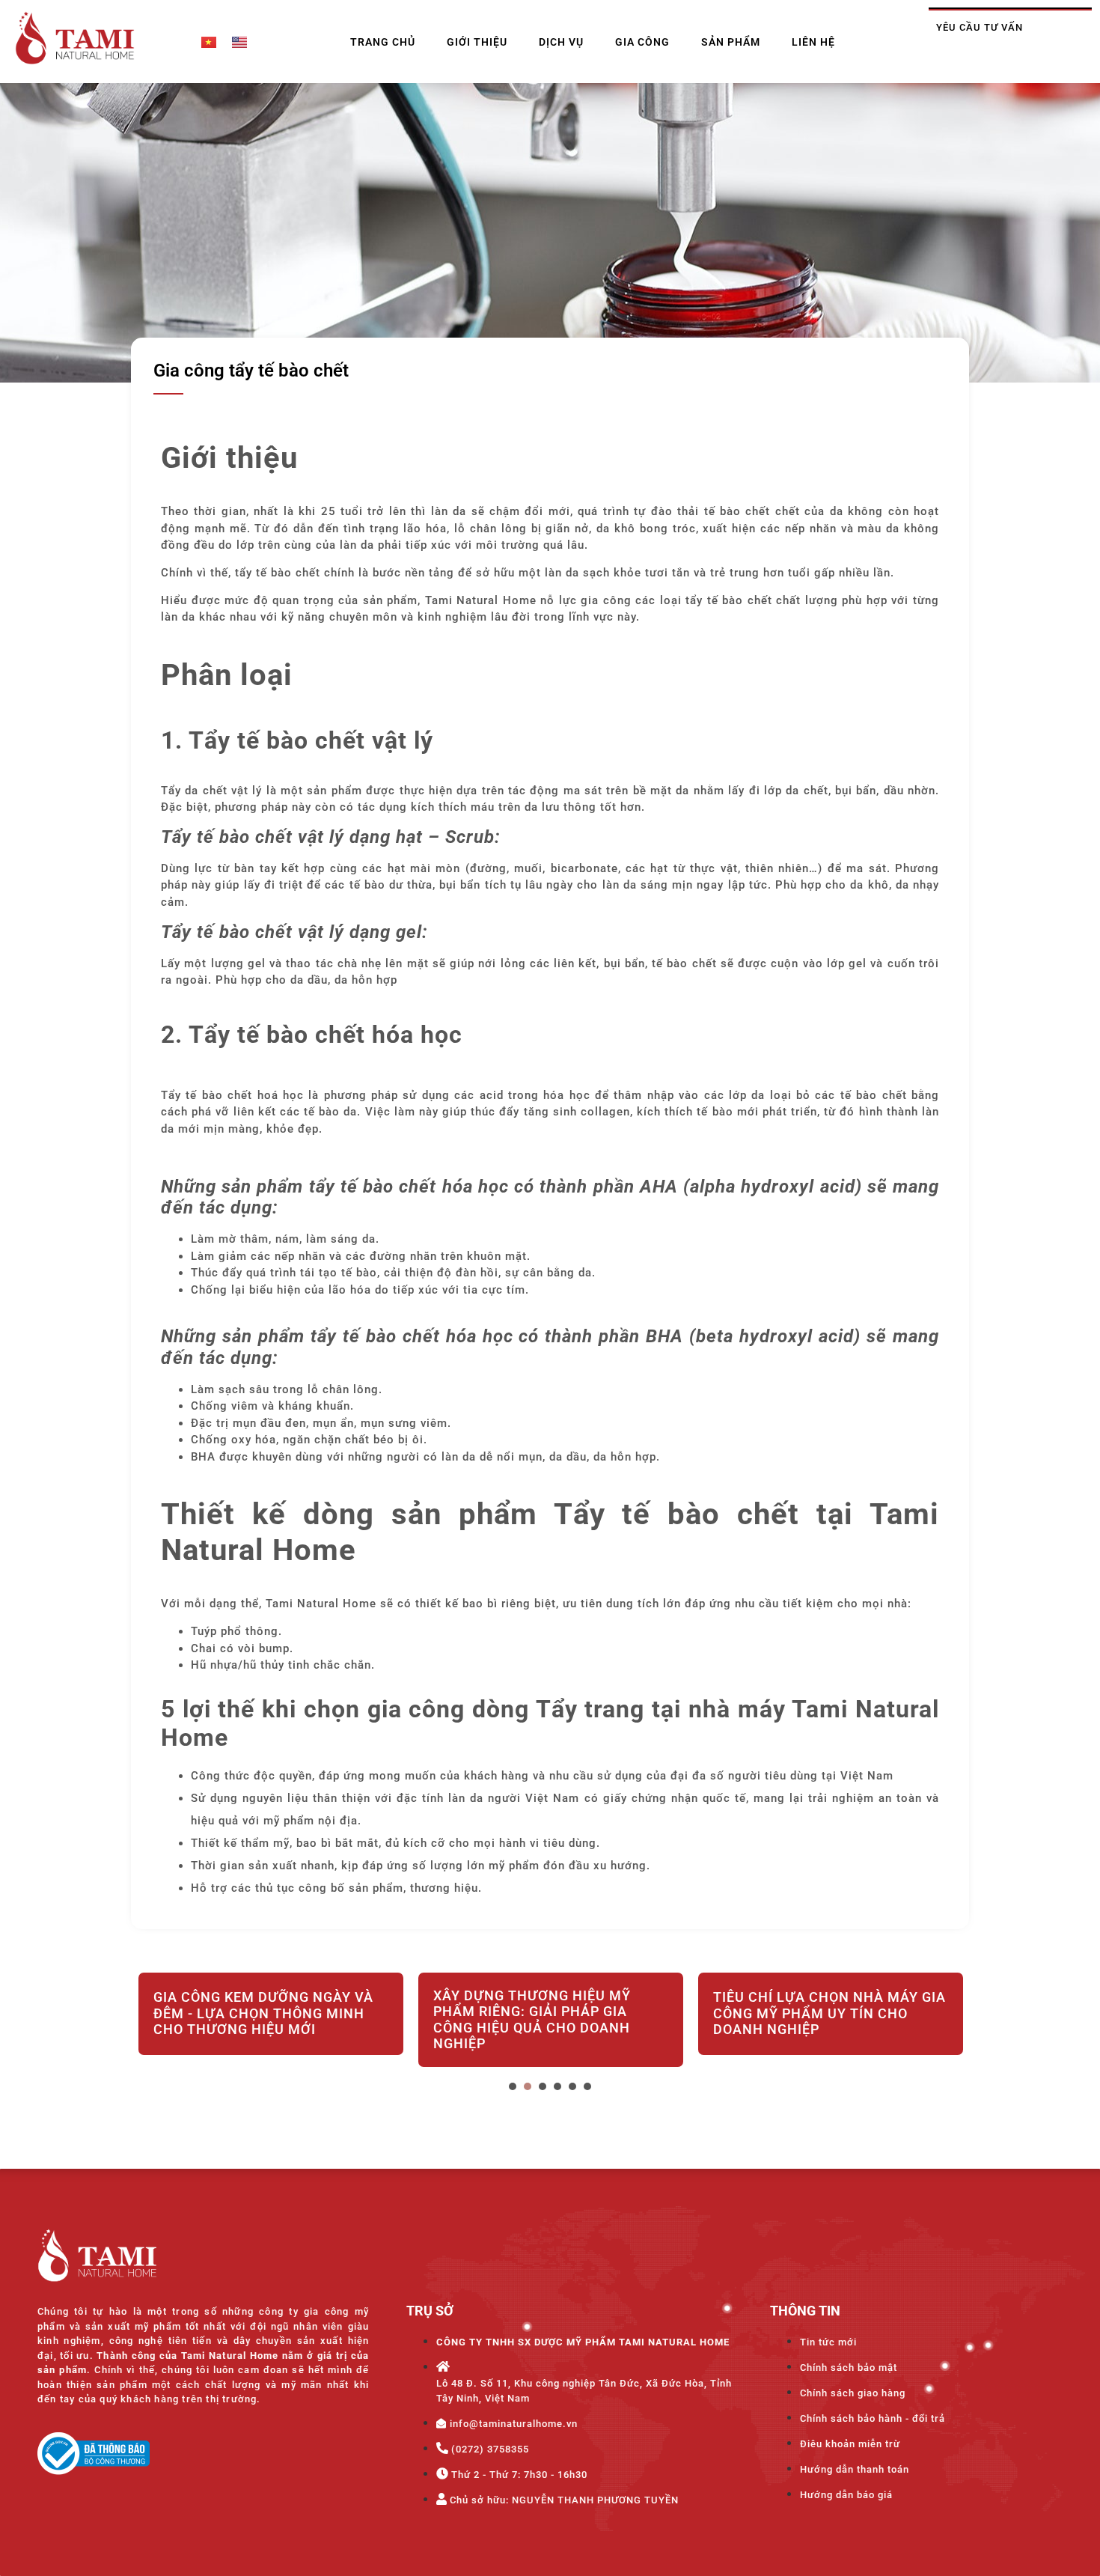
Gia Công (642, 42)
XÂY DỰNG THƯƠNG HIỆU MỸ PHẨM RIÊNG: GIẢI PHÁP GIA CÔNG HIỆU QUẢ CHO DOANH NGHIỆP (532, 2020)
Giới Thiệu (477, 42)
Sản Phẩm (731, 42)
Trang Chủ (383, 42)
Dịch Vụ (561, 42)
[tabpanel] (271, 2023)
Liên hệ (813, 42)
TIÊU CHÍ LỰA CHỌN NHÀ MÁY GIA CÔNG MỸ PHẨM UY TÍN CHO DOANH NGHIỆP (829, 2013)
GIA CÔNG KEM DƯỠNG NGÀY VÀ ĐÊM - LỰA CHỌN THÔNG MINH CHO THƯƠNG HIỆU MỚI (263, 2013)
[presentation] (513, 2086)
